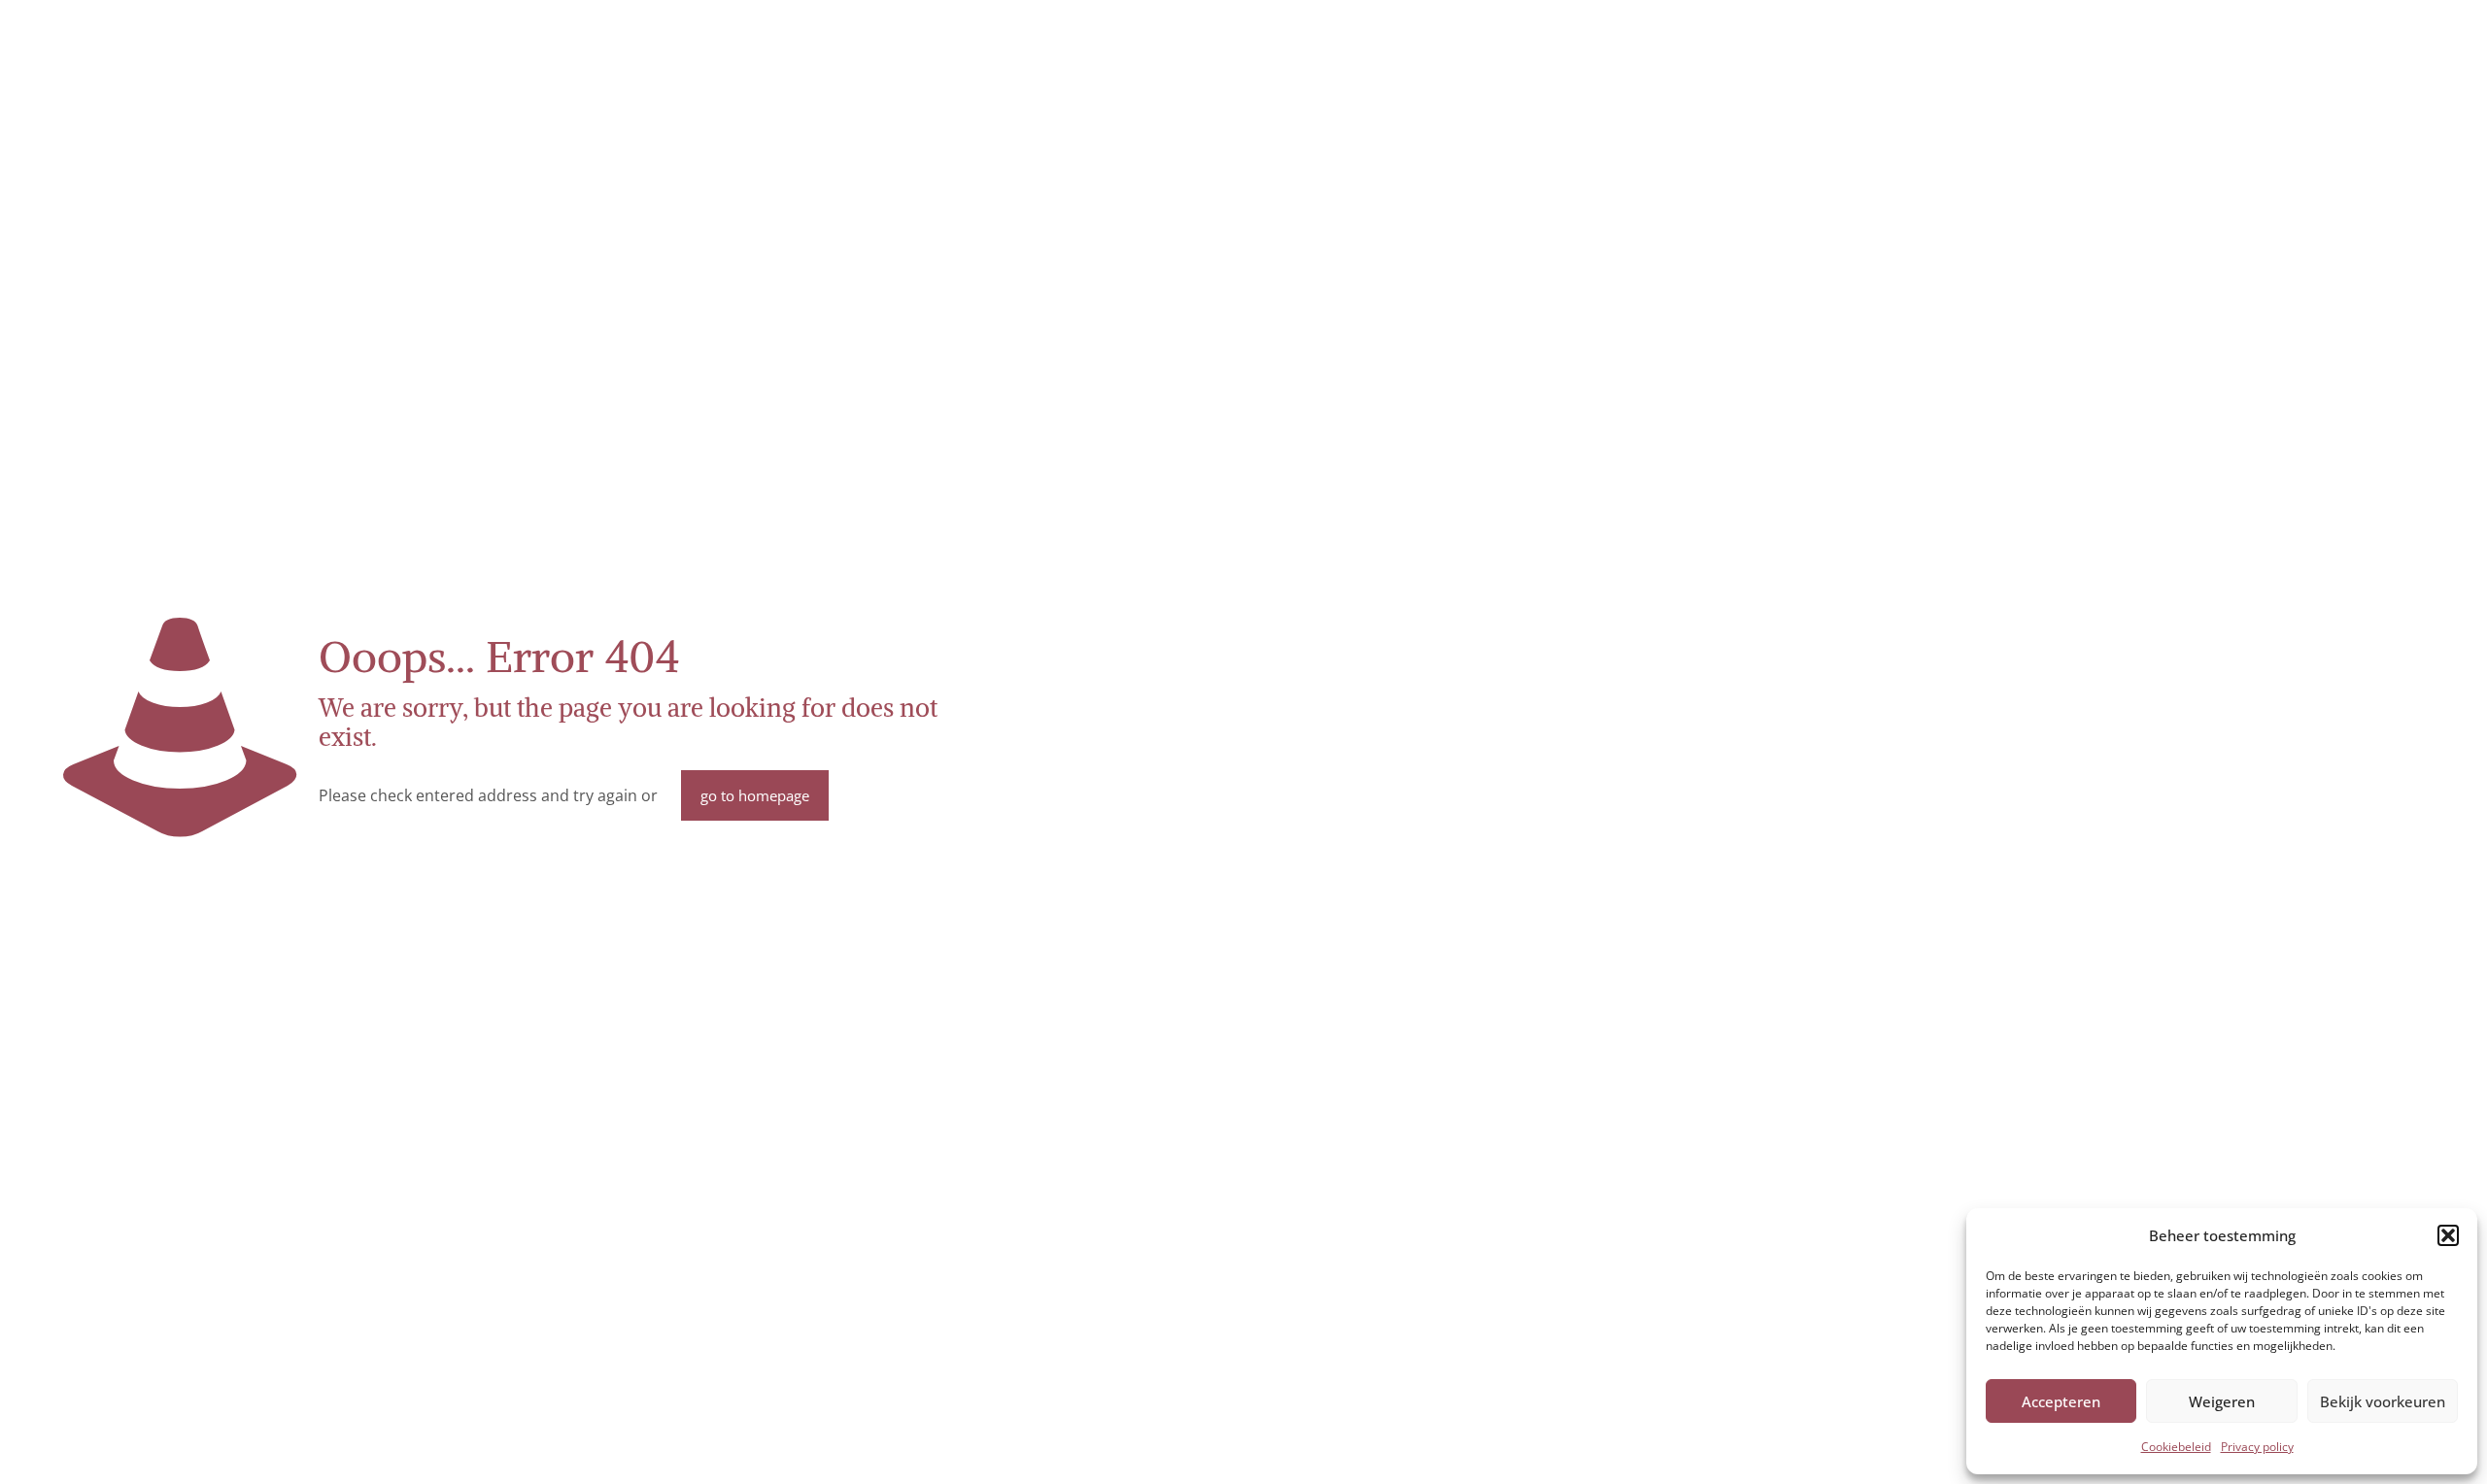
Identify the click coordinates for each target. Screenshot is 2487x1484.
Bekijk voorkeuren (2383, 1401)
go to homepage (755, 795)
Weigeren (2222, 1401)
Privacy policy (2257, 1447)
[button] (2448, 1235)
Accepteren (2061, 1401)
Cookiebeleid (2176, 1447)
